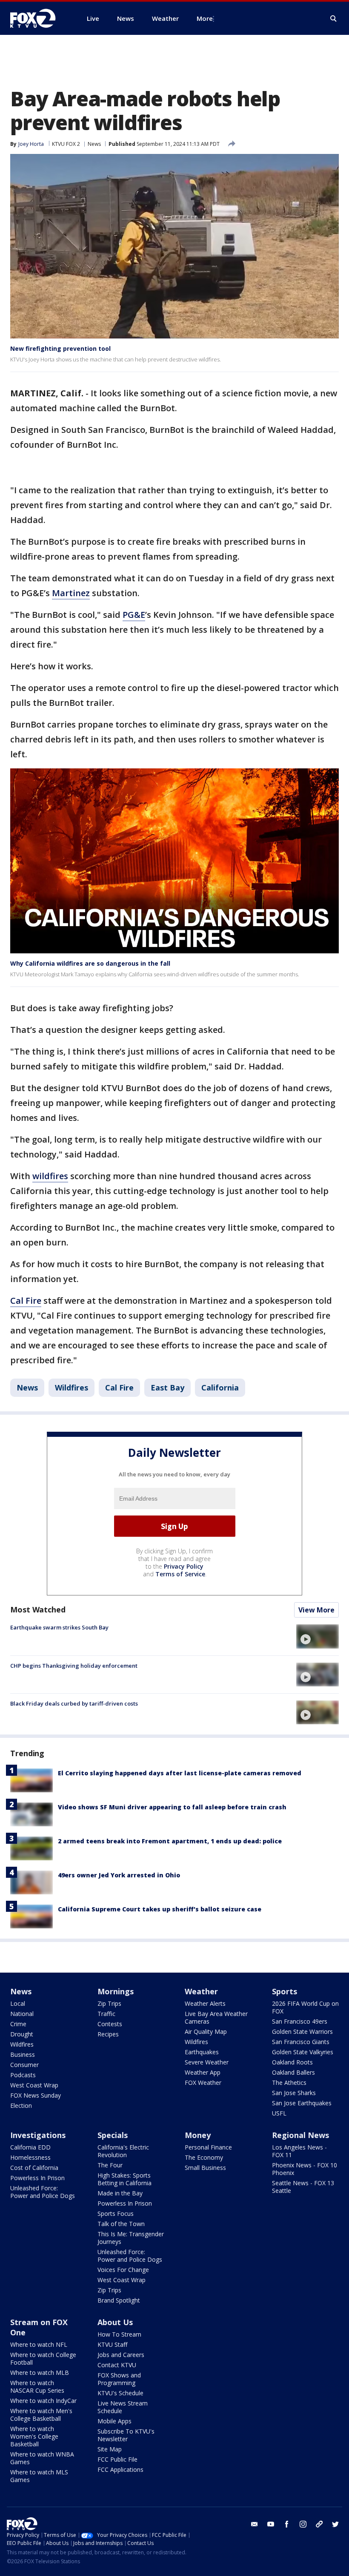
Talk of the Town (121, 2224)
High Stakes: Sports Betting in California (124, 2179)
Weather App (203, 2072)
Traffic (106, 2014)
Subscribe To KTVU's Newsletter (126, 2435)
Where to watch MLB (40, 2373)
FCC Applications (120, 2469)
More (205, 18)
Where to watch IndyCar (43, 2401)
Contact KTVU (117, 2365)
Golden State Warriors (302, 2032)
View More (316, 1610)
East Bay (167, 1388)
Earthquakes (202, 2052)
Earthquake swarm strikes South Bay (59, 1627)
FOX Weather (203, 2083)
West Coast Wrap (34, 2085)
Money (198, 2135)
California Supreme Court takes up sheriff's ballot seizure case (160, 1909)
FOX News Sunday (36, 2095)
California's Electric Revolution (123, 2151)
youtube (271, 2524)
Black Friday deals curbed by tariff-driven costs (74, 1703)
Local (18, 2003)
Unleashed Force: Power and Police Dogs (43, 2192)
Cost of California (34, 2168)
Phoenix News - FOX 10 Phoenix (305, 2169)
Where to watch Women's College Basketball (34, 2436)
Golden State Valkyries (303, 2052)
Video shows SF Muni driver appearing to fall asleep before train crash (172, 1807)
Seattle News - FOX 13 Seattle (303, 2187)
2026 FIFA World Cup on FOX (305, 2007)
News (94, 144)
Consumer (24, 2065)
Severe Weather (207, 2062)
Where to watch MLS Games (39, 2476)
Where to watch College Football (43, 2358)
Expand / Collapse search (334, 19)
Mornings (116, 1991)
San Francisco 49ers (300, 2021)
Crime (18, 2024)
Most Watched (38, 1609)
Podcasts (23, 2075)
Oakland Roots (292, 2062)
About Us (115, 2322)
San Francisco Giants (301, 2042)
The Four (110, 2165)
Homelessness (30, 2157)
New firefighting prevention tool (60, 348)
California (220, 1388)
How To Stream (119, 2334)
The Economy (204, 2157)
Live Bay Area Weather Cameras (216, 2017)
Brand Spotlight (119, 2300)
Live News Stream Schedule (123, 2407)
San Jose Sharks (294, 2093)
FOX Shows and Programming (119, 2379)
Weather (201, 1991)
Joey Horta (31, 144)
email (255, 2524)
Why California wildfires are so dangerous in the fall (90, 963)
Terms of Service (180, 1574)
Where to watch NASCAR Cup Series (37, 2387)
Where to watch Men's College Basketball (41, 2415)
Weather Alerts (205, 2003)
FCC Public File (117, 2459)
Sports (285, 1991)
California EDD (30, 2147)
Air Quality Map (206, 2032)
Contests (110, 2024)
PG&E (134, 615)
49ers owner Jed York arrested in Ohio (119, 1875)
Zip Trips (109, 2003)
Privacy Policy (184, 1566)
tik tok (319, 2524)
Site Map (110, 2449)
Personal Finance (208, 2147)
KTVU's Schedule (120, 2393)
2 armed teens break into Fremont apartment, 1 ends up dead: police (170, 1841)
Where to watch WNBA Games (42, 2458)
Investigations (38, 2135)
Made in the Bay (120, 2193)
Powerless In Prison (37, 2178)
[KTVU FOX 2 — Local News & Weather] (38, 18)
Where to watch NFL (39, 2344)
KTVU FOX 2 (66, 144)
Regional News (300, 2135)
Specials (113, 2135)
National (22, 2014)
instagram (303, 2524)
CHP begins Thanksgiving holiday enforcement (74, 1666)
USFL (279, 2113)
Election (21, 2105)
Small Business (205, 2168)
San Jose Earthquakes (302, 2103)
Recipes (108, 2034)
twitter (335, 2524)
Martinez (71, 593)
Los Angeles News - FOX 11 (299, 2151)
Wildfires (72, 1388)
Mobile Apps (114, 2421)
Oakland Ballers (293, 2072)
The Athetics (289, 2083)
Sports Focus (116, 2213)
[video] (318, 1636)
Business (23, 2054)
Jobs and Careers (121, 2355)
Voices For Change (123, 2270)
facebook (287, 2524)
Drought (22, 2034)
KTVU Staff (112, 2344)
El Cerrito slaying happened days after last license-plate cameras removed (180, 1773)
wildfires (50, 1176)
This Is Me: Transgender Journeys (131, 2238)
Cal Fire (26, 1301)
